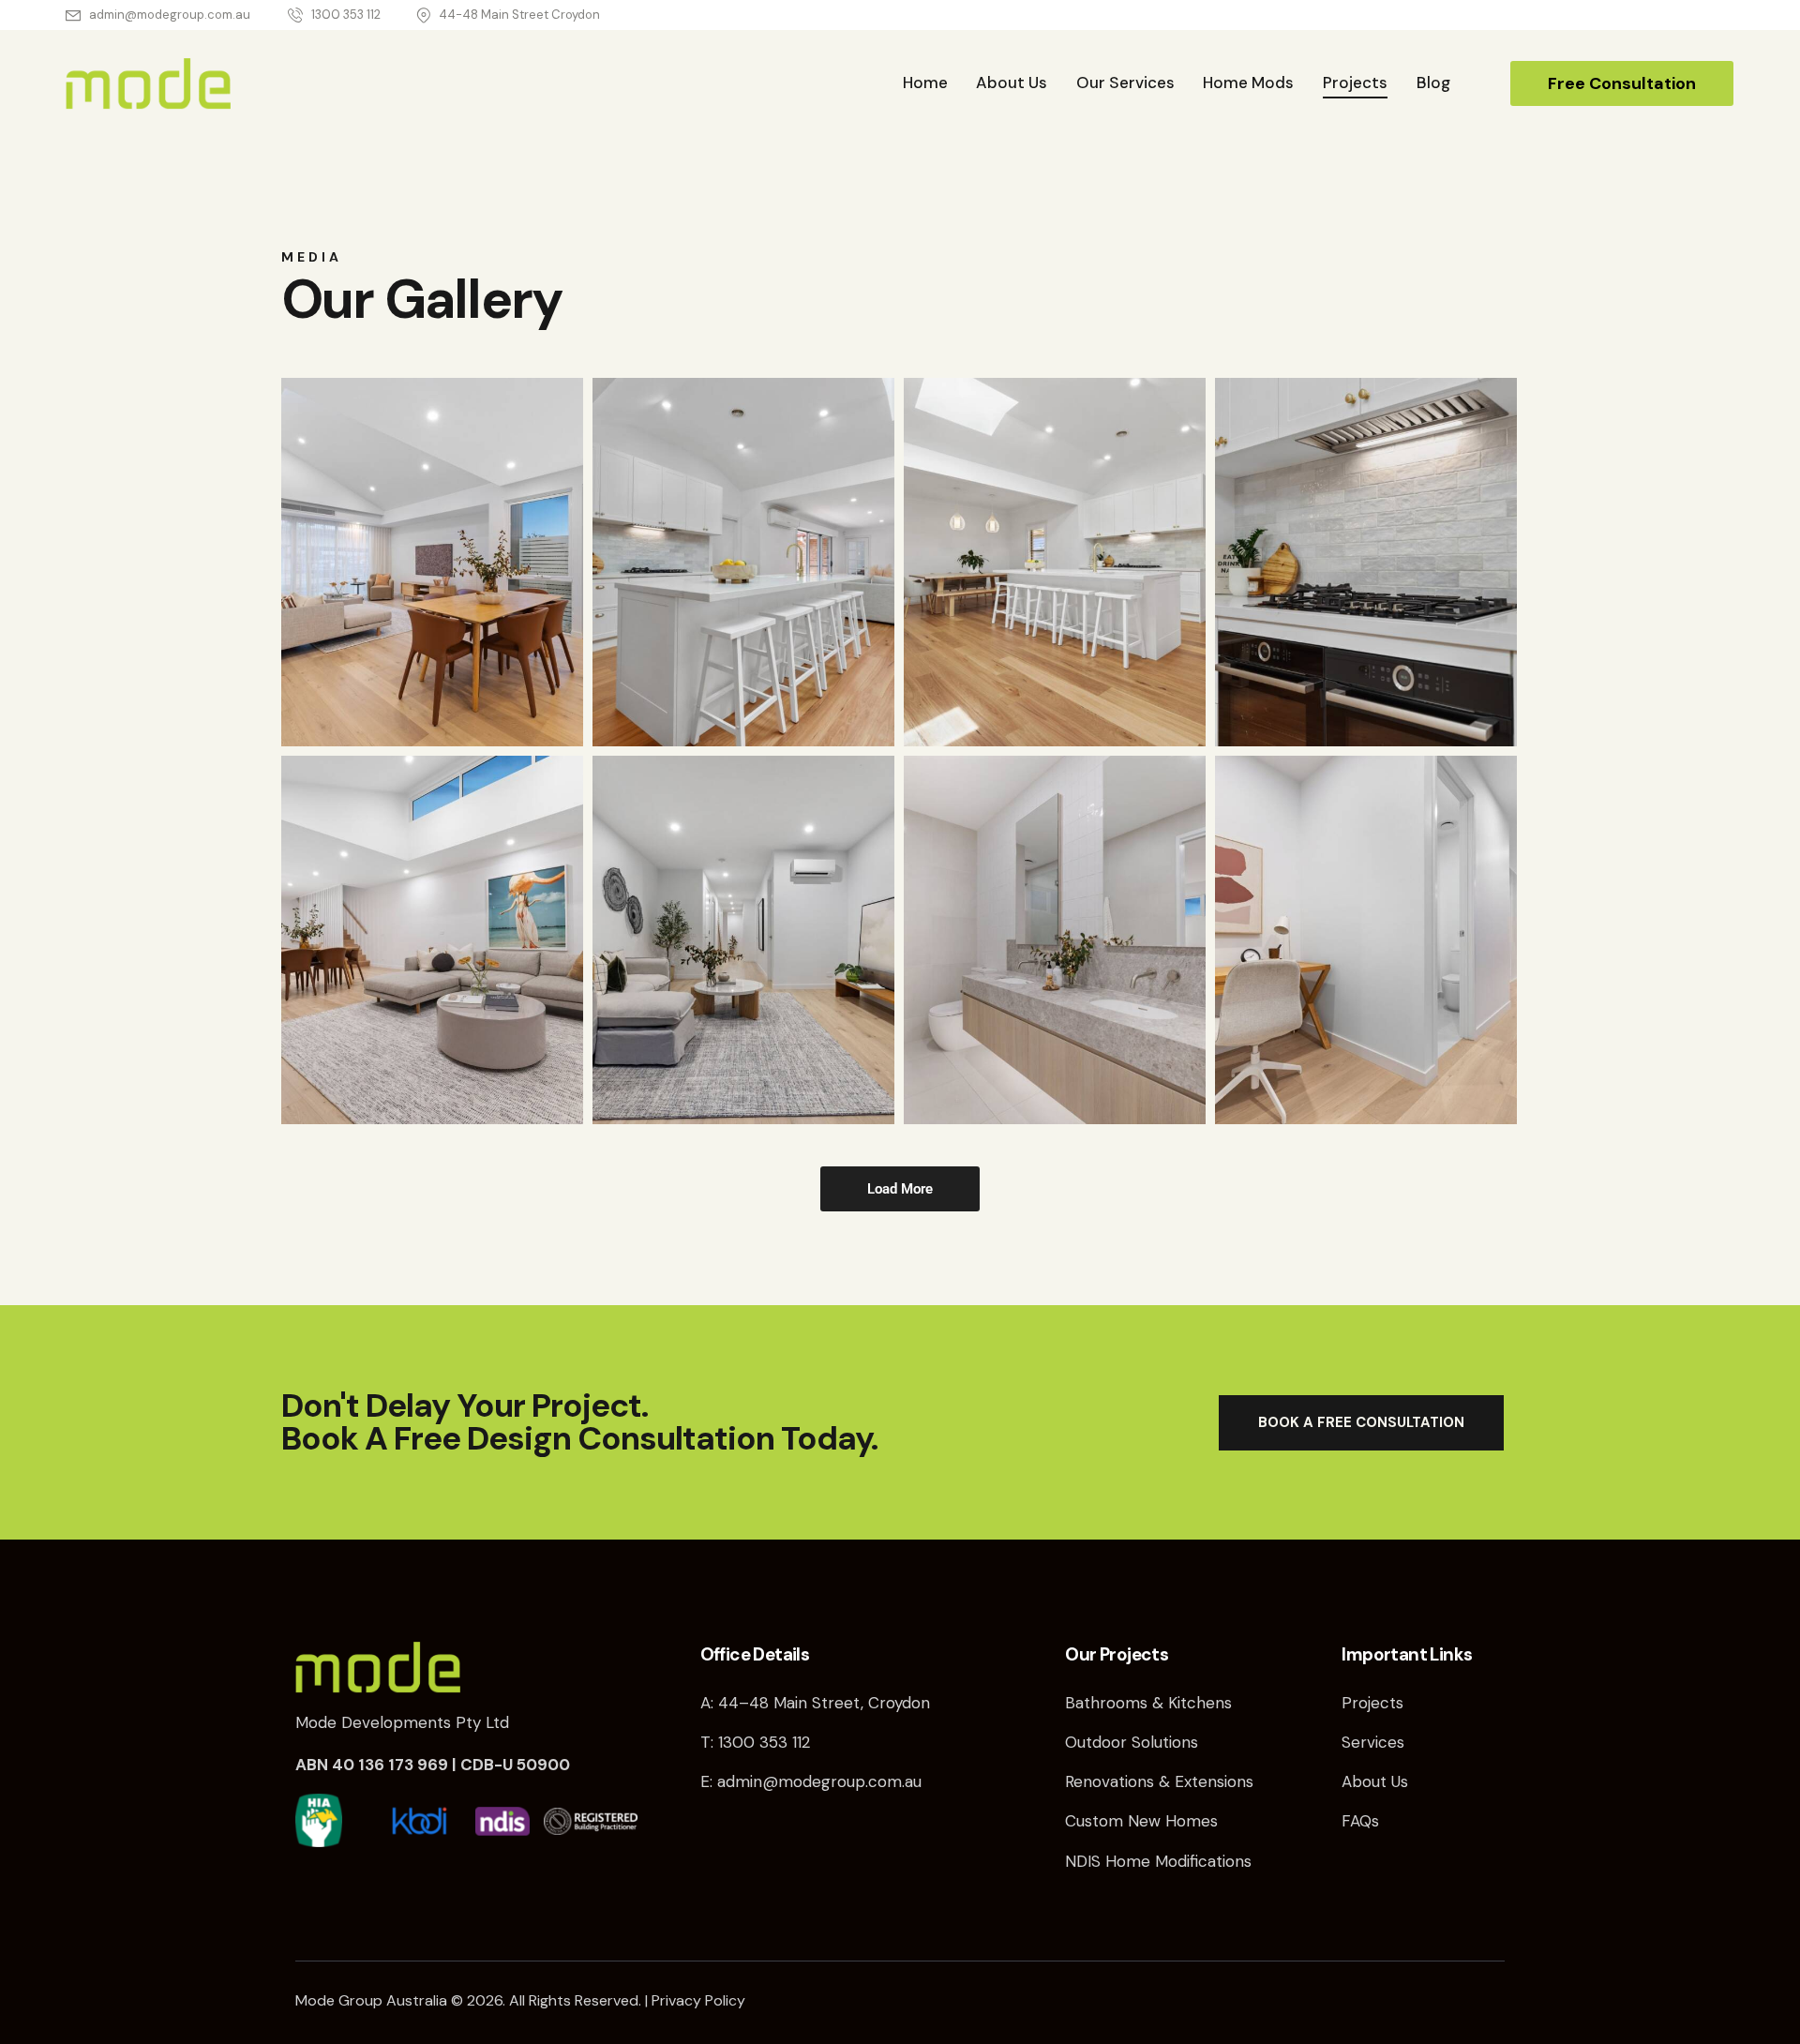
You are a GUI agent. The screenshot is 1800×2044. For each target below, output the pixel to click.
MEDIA (312, 257)
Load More (900, 1189)
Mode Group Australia (371, 2000)
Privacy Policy (698, 2000)
